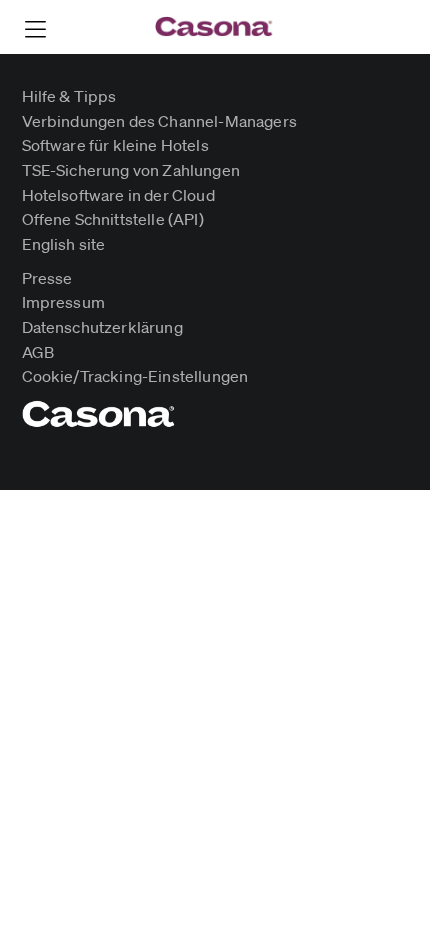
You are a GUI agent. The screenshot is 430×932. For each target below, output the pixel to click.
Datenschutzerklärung (102, 328)
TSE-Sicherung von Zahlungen (131, 171)
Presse (47, 279)
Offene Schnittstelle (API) (113, 220)
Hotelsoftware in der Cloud (118, 196)
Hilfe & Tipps (69, 97)
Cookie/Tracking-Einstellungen (135, 377)
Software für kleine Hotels (115, 146)
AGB (38, 353)
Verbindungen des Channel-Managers (159, 122)
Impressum (63, 303)
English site (64, 245)
